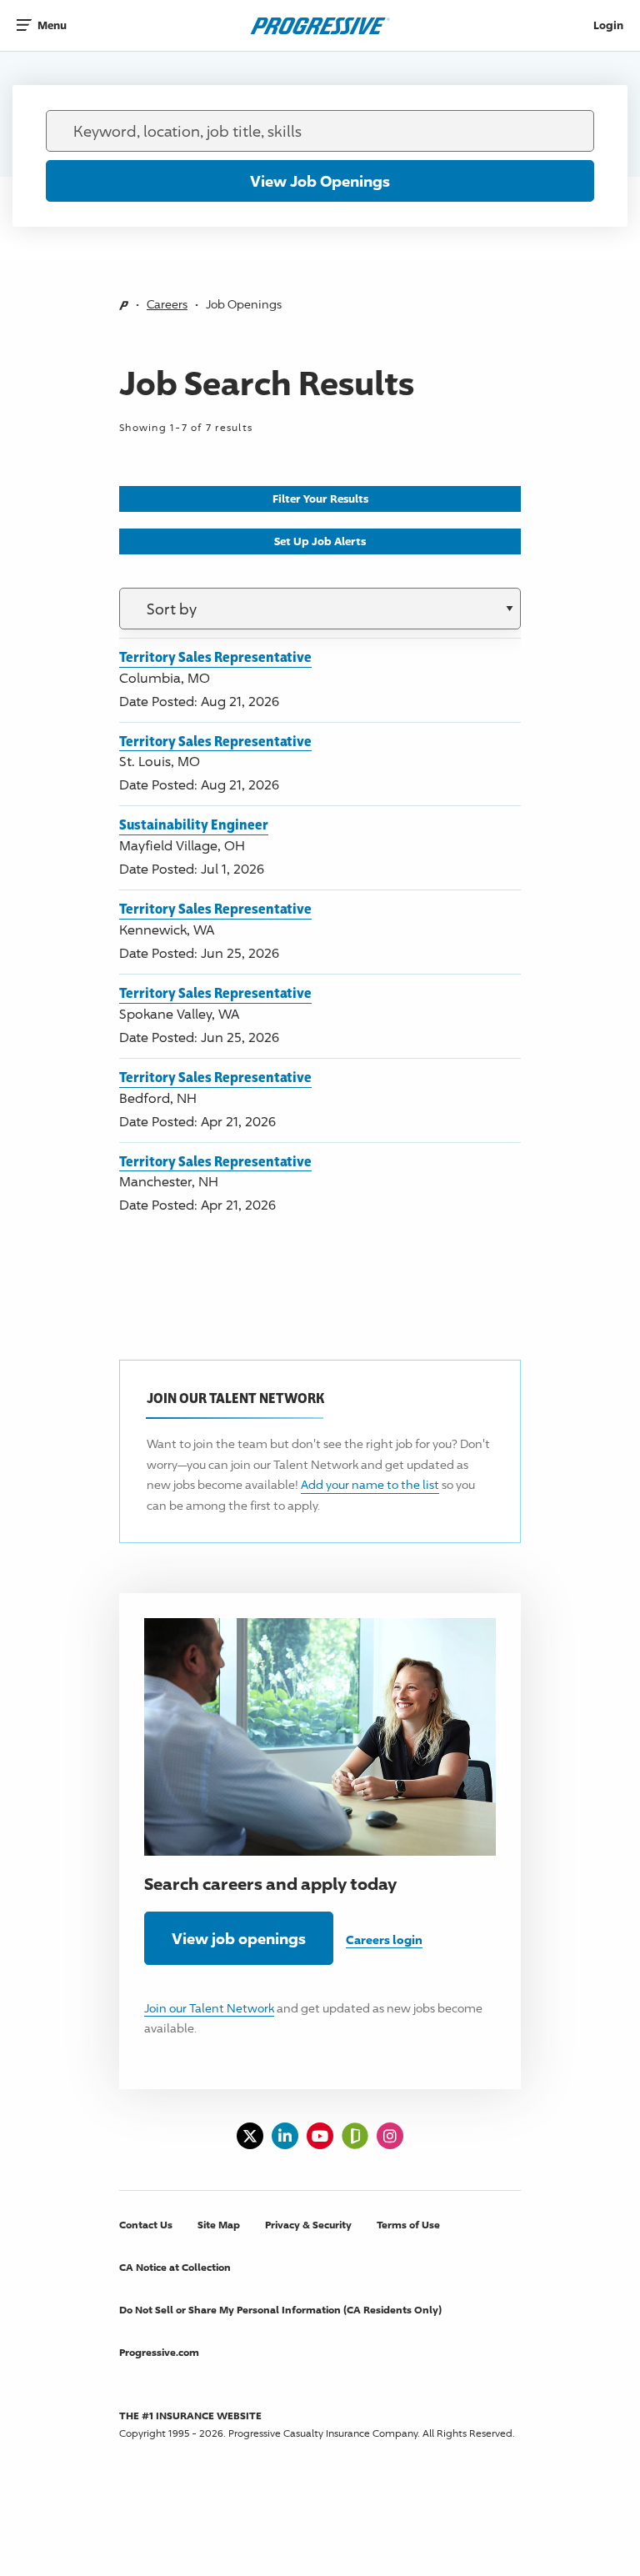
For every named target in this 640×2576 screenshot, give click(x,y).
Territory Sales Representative (215, 657)
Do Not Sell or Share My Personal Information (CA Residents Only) (280, 2310)
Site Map (219, 2225)
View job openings (239, 1938)
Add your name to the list (370, 1484)
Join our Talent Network (209, 2008)
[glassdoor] (355, 2136)
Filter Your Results (320, 499)
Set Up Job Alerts (320, 541)
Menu (52, 25)
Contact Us (146, 2225)
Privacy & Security (308, 2225)
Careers (167, 304)
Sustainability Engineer (194, 824)
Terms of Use (408, 2225)
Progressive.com (159, 2352)
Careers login (384, 1940)
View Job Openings (320, 181)
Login (608, 25)
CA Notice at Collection (175, 2267)
